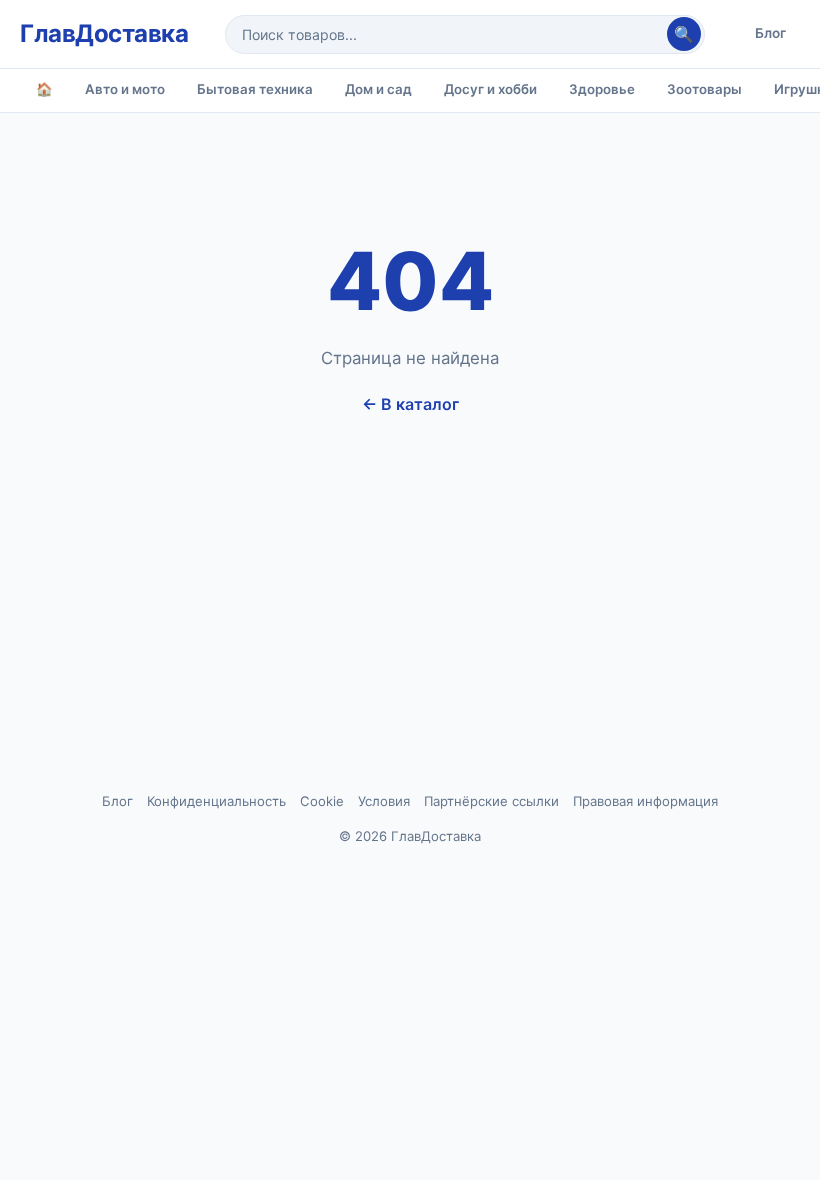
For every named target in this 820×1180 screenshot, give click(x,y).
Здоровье (602, 89)
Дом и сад (378, 89)
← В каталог (410, 404)
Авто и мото (125, 89)
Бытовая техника (255, 89)
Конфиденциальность (216, 801)
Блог (770, 33)
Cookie (322, 801)
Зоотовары (704, 89)
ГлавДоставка (104, 33)
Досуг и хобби (490, 89)
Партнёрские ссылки (491, 801)
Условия (384, 801)
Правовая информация (645, 801)
